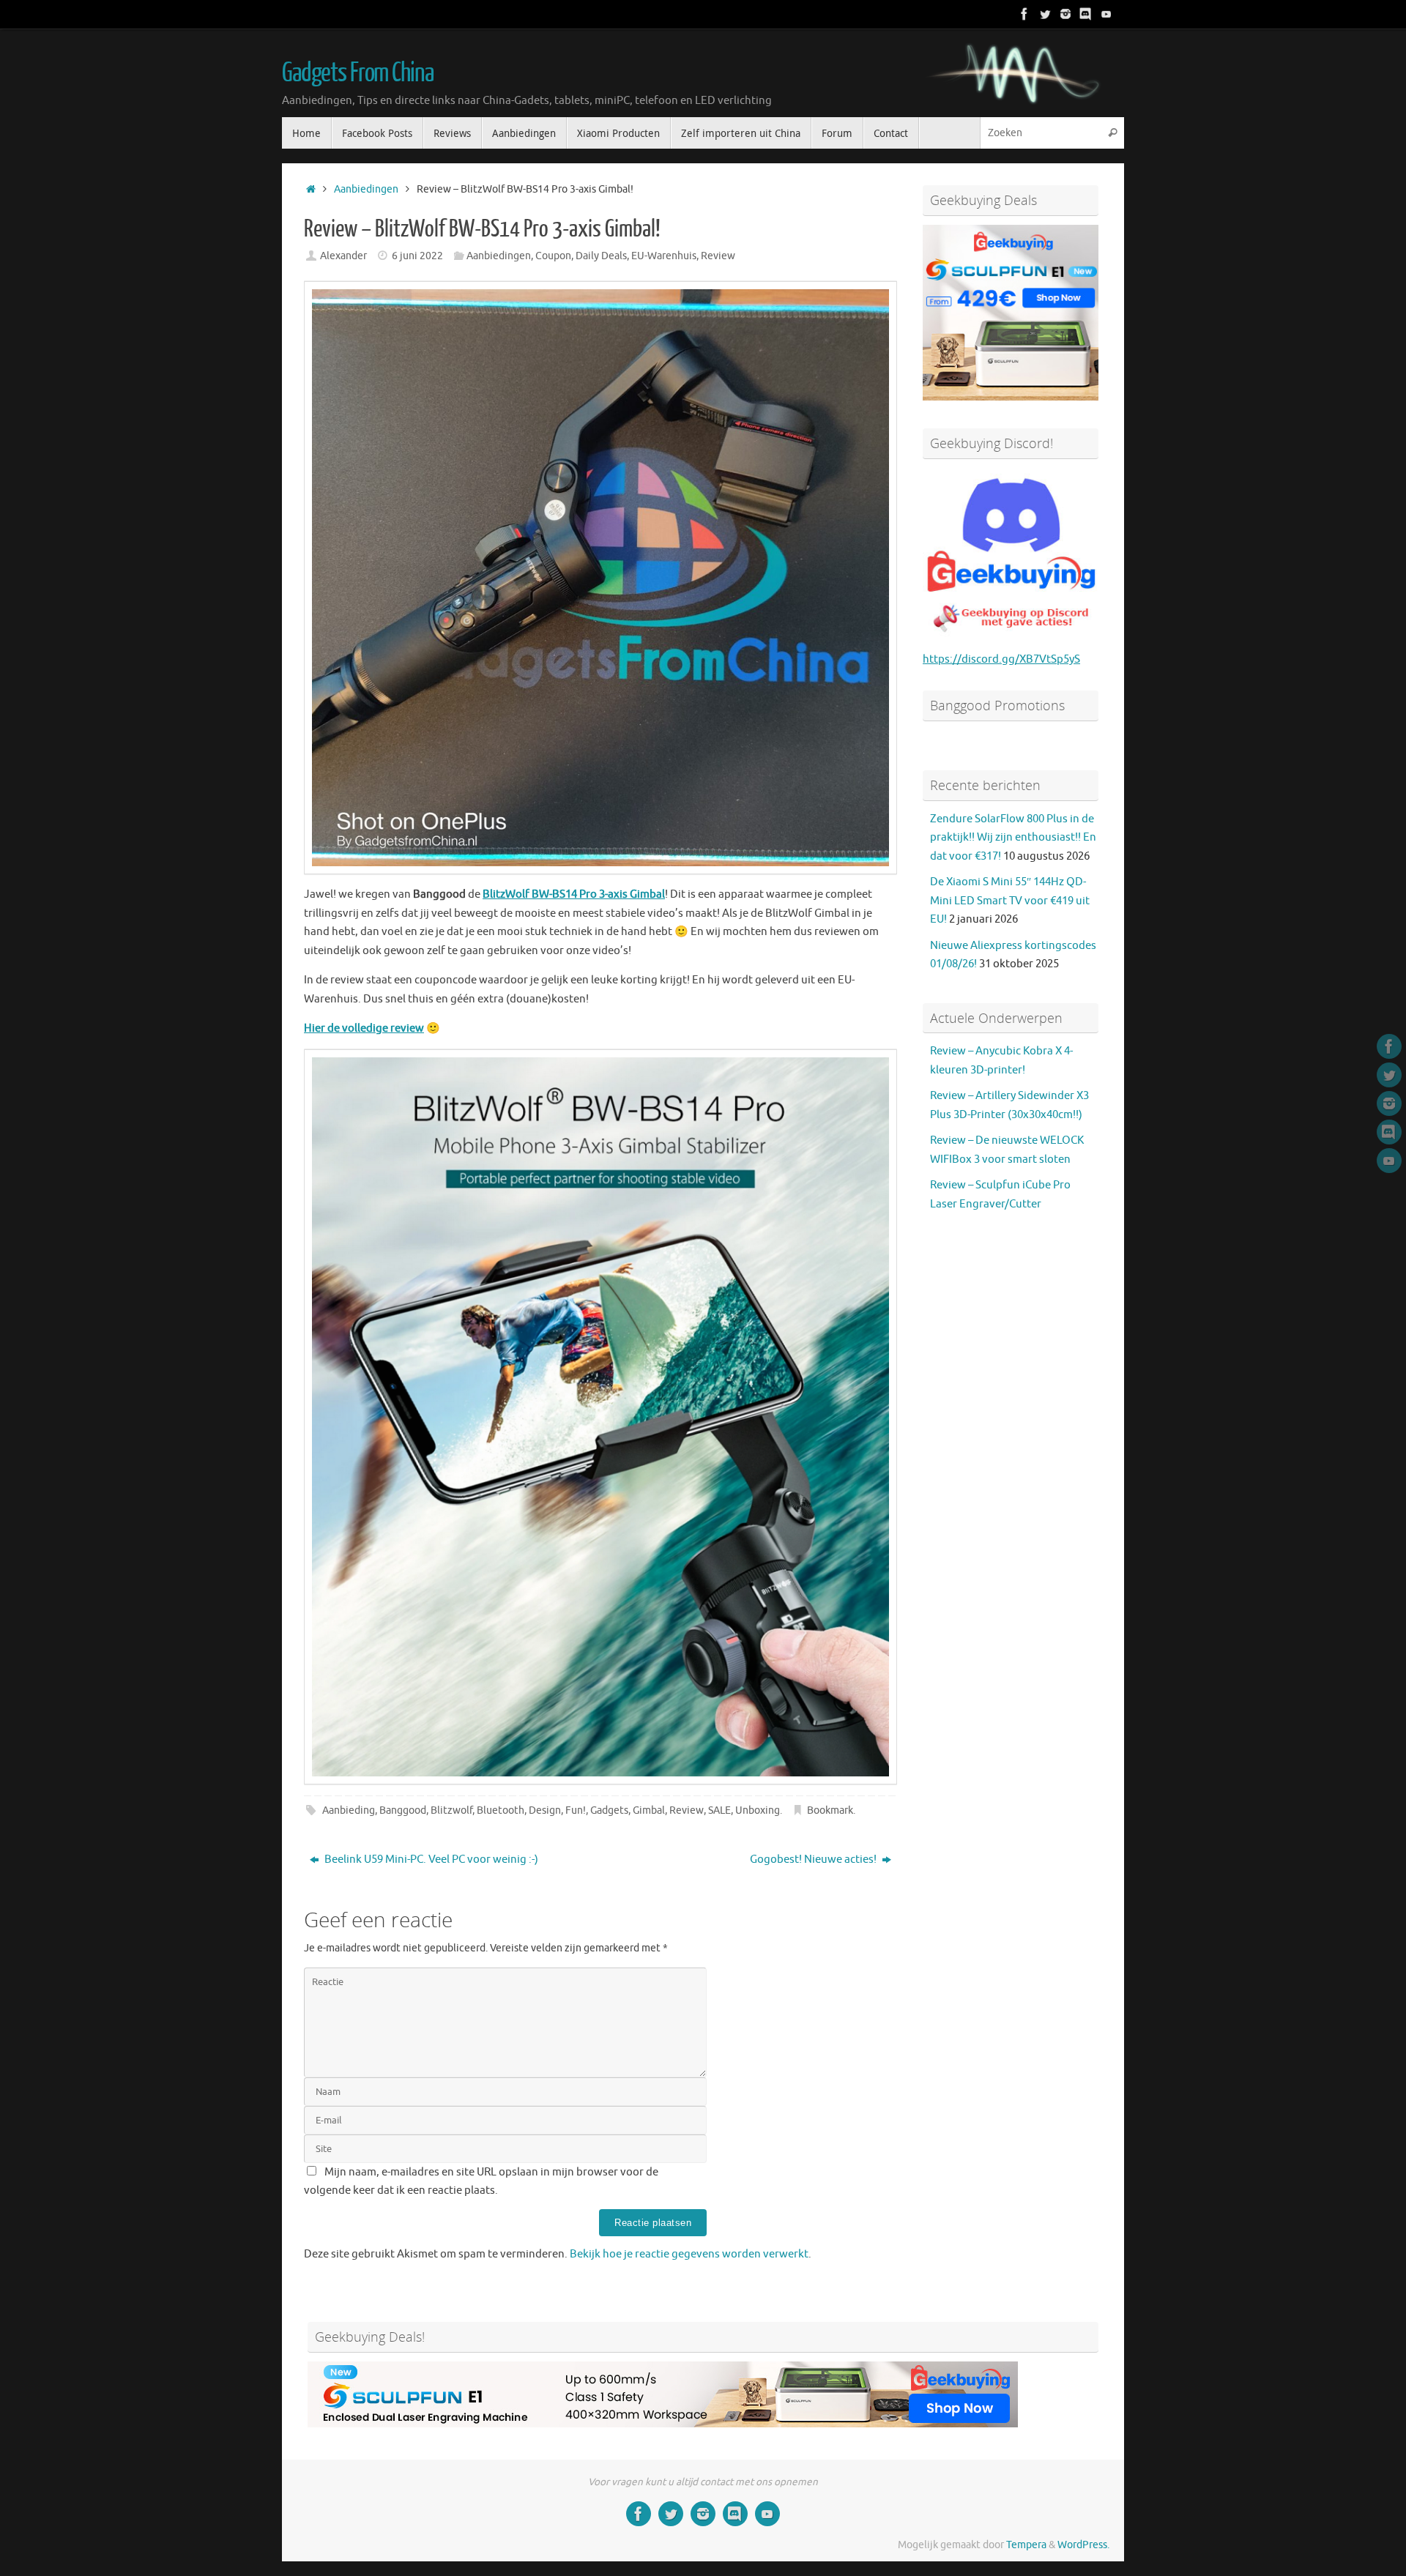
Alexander (343, 256)
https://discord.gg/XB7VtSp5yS (1001, 659)
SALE (719, 1810)
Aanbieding (349, 1810)
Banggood (403, 1810)
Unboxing (758, 1810)
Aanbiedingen (366, 189)
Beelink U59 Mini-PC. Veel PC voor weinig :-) (430, 1860)
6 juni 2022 (417, 256)
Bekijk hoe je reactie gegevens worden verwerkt (689, 2254)
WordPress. (1083, 2545)
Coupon (553, 256)
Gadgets (609, 1810)
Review (718, 256)
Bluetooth (501, 1810)
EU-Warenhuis (664, 256)
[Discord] (1086, 14)
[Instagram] (1065, 14)
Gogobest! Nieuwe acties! (814, 1860)
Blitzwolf (451, 1810)
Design (545, 1810)
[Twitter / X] (1045, 14)
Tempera (1026, 2545)
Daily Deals (601, 256)
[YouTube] (1106, 14)
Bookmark (830, 1810)
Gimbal (649, 1810)
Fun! (576, 1810)
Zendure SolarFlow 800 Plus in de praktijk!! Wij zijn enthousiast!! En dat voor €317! (1013, 838)
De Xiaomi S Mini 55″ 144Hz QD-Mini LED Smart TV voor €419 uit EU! (1010, 901)
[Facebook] (1024, 14)
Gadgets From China (357, 73)
